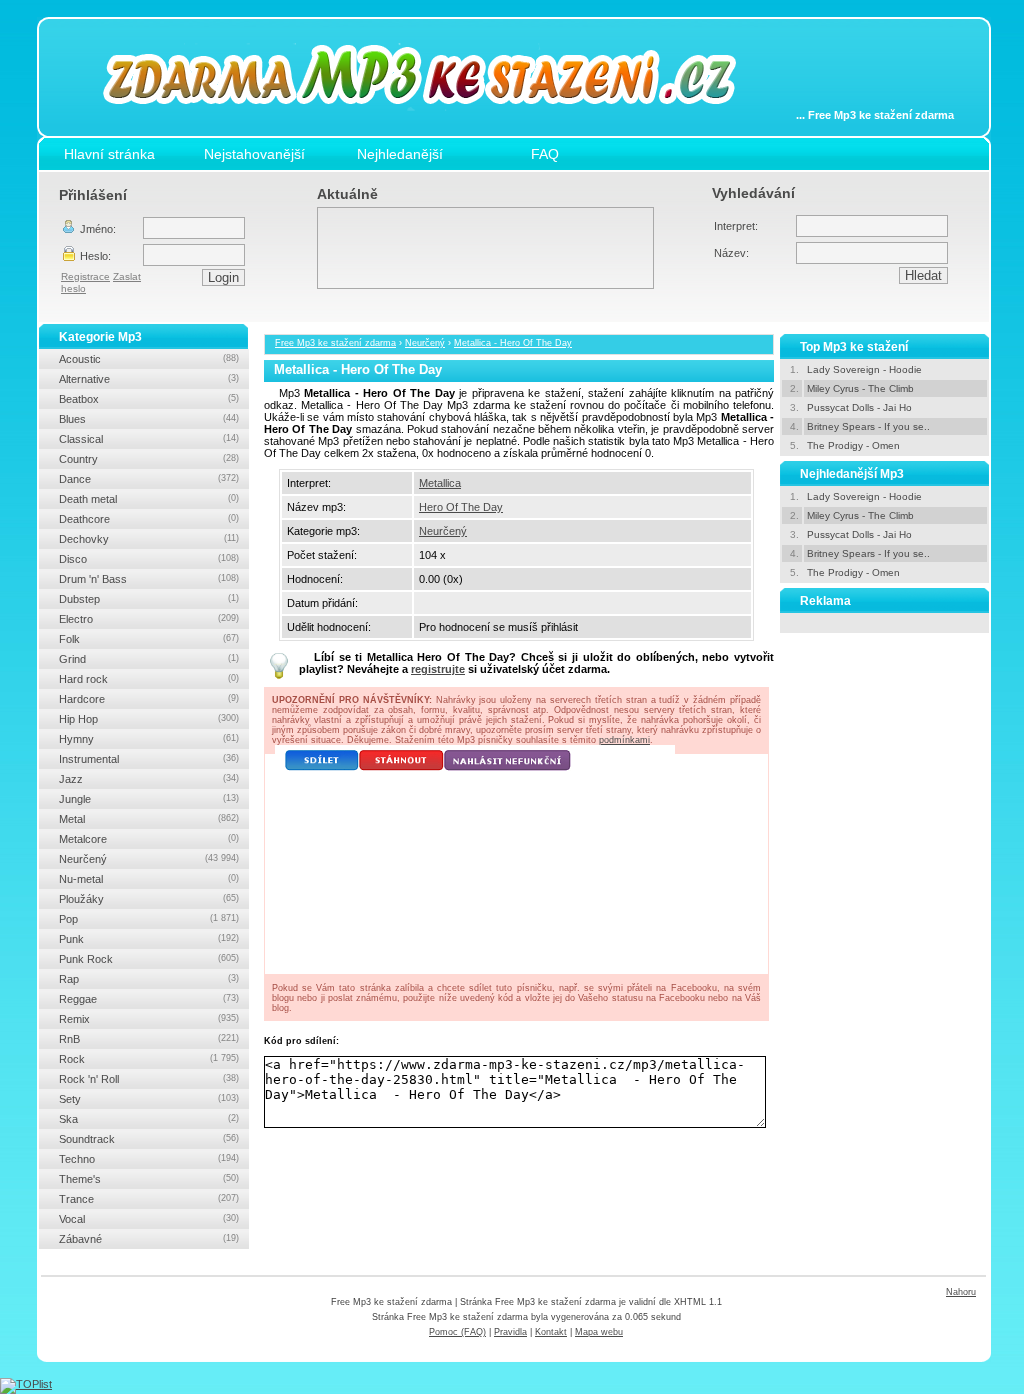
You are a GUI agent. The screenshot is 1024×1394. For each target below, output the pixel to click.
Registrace (85, 276)
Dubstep (149, 599)
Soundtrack (149, 1139)
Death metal (149, 499)
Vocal (149, 1219)
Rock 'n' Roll (149, 1079)
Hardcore (149, 699)
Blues (149, 419)
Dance (149, 479)
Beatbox (149, 399)
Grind (149, 659)
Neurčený (425, 343)
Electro (149, 619)
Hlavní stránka (109, 154)
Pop (149, 919)
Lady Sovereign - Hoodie (864, 369)
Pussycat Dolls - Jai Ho (859, 407)
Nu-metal (149, 879)
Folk (149, 639)
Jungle (149, 799)
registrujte (438, 669)
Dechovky (149, 539)
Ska (149, 1119)
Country (149, 459)
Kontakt (551, 1332)
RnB (149, 1039)
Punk (149, 939)
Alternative (149, 379)
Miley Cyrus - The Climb (860, 388)
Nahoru (961, 1292)
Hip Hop (149, 719)
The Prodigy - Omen (853, 445)
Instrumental (149, 759)
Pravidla (510, 1332)
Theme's (149, 1179)
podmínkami (624, 740)
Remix (149, 1019)
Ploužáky (149, 899)
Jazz (149, 779)
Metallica (440, 483)
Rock (149, 1059)
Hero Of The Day (461, 507)
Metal (149, 819)
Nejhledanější (400, 154)
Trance (149, 1199)
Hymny (149, 739)
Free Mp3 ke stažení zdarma (335, 343)
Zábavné (149, 1239)
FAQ (545, 154)
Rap (149, 979)
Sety (149, 1099)
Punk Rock (149, 959)
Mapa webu (599, 1332)
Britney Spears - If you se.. (868, 426)
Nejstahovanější (254, 154)
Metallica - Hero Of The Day (513, 343)
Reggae (149, 999)
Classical (149, 439)
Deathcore (149, 519)
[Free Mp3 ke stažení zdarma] (434, 123)
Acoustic (149, 359)
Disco (149, 559)
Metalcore (149, 839)
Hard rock (149, 679)
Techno (149, 1159)
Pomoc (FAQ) (457, 1332)
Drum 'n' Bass (149, 579)
